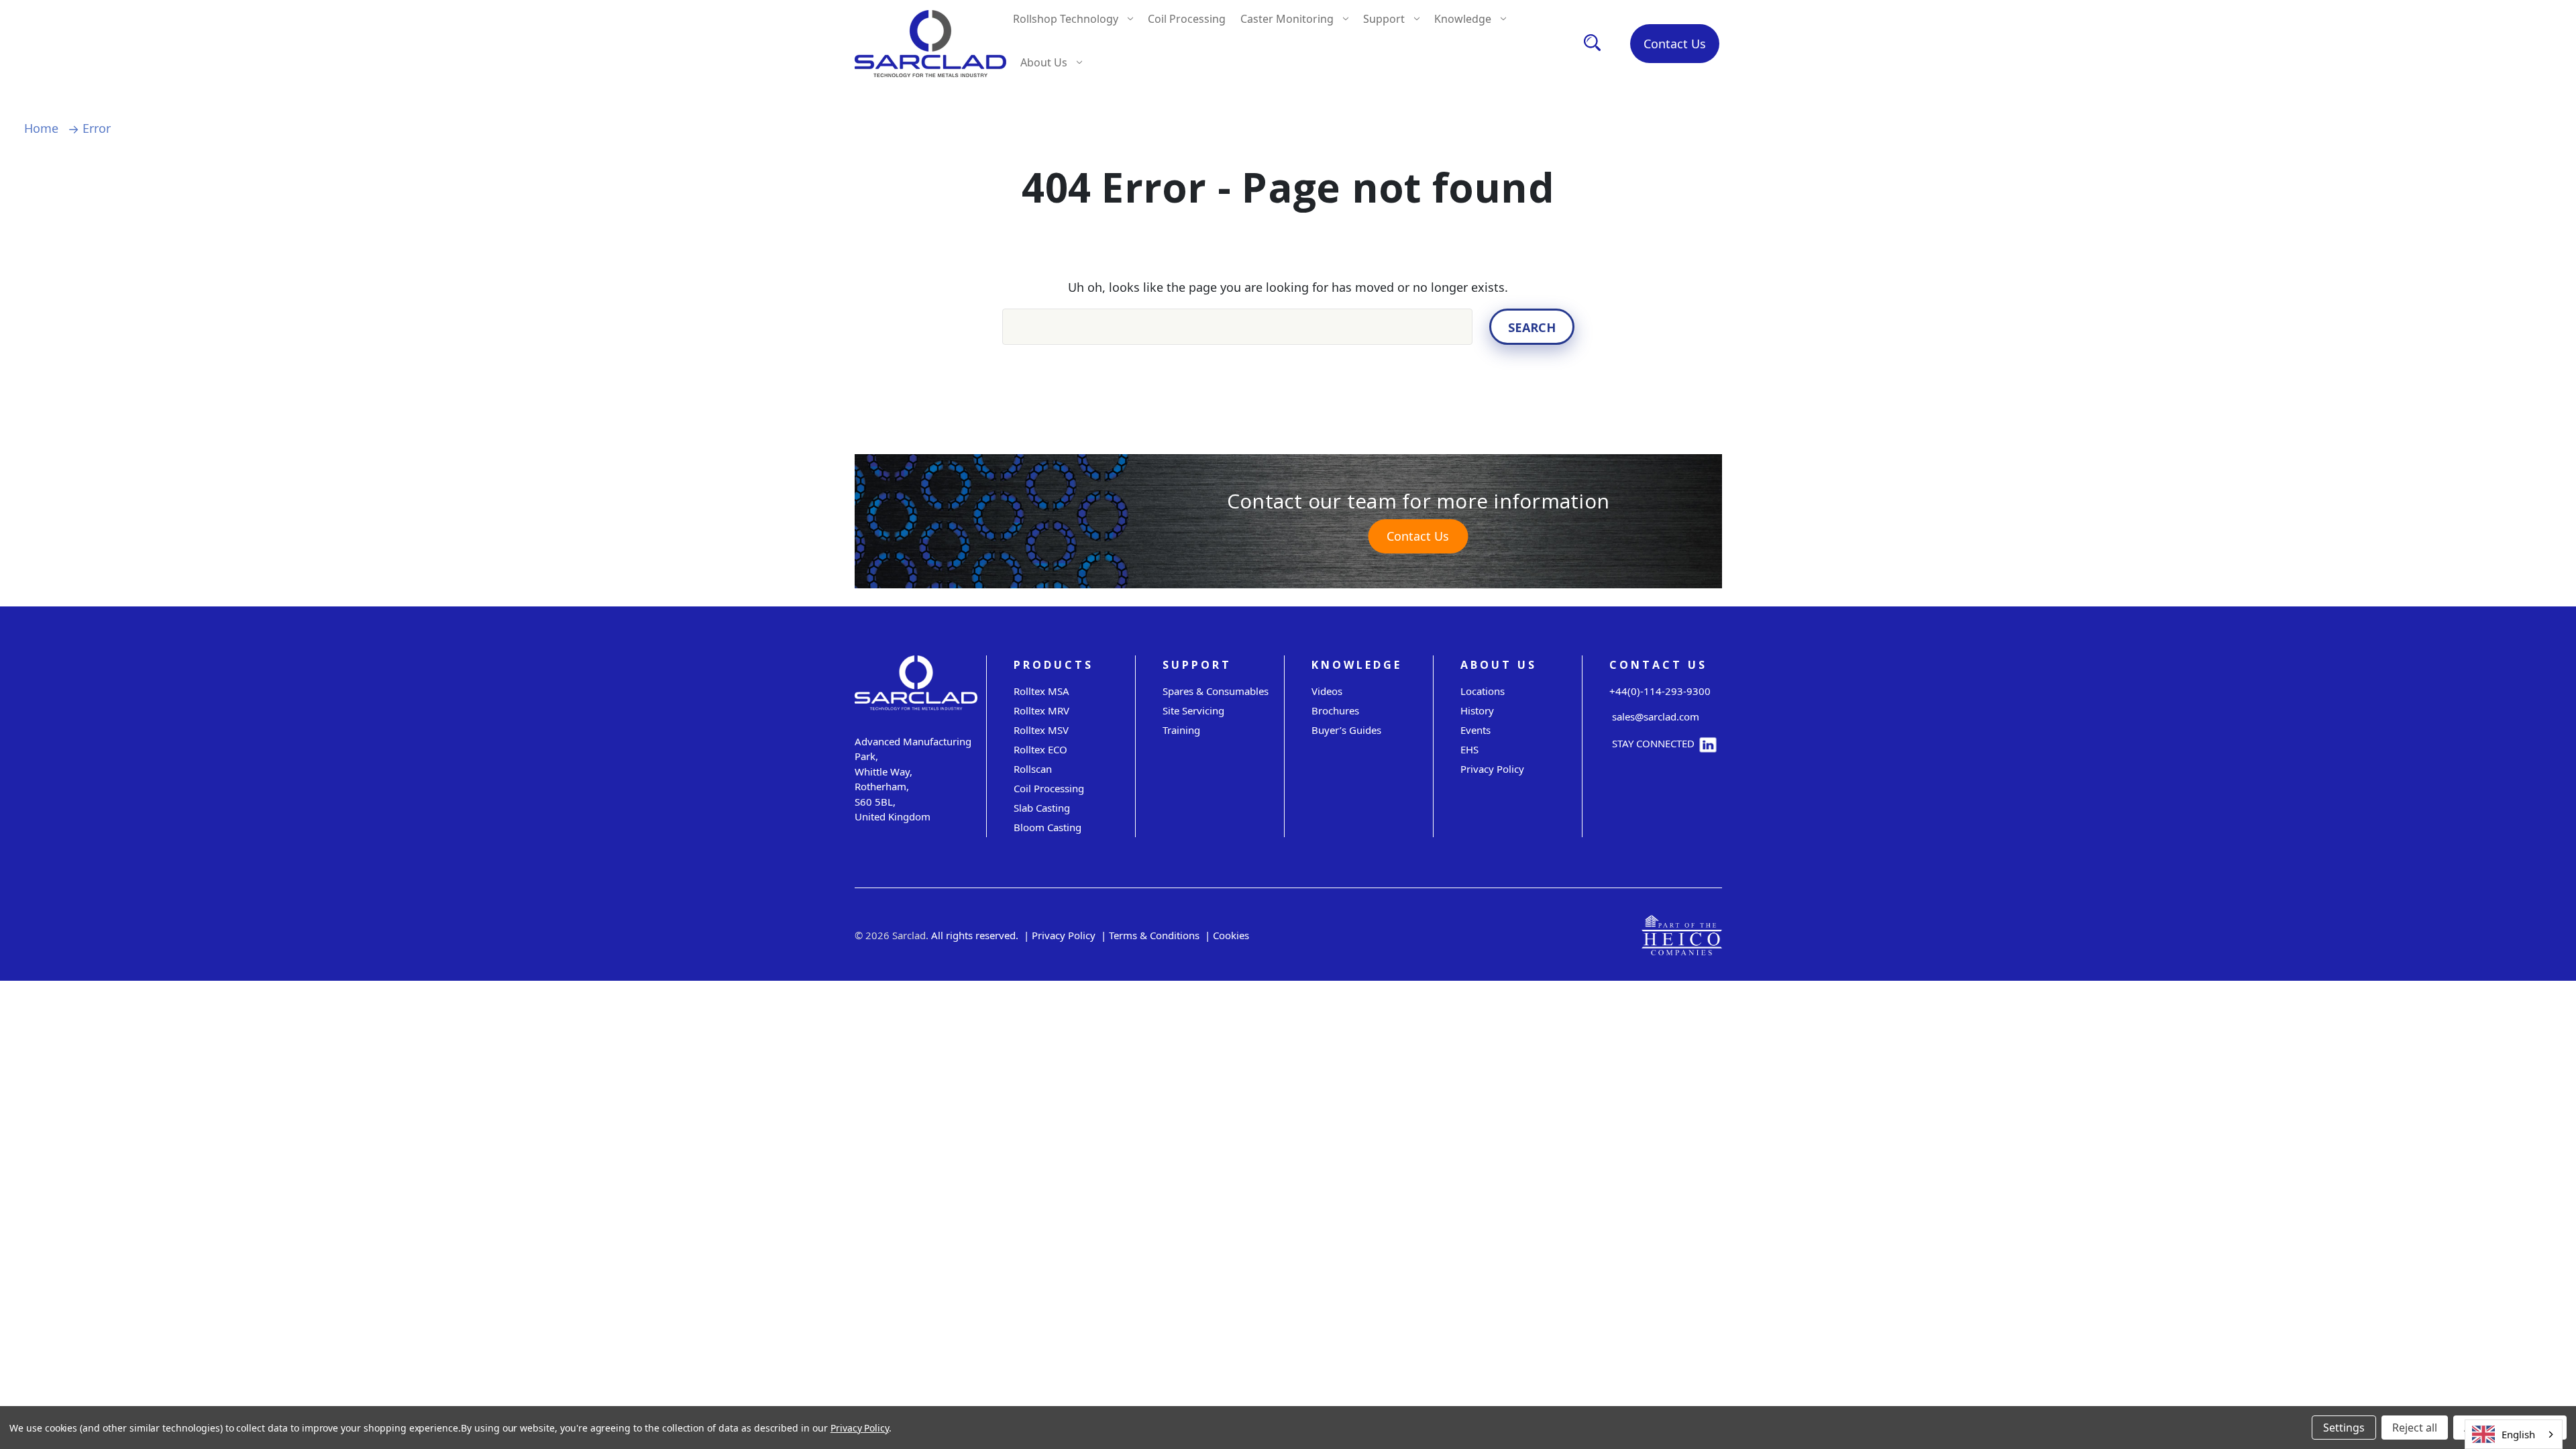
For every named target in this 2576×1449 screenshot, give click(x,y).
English (2518, 1434)
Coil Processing (1187, 19)
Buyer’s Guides (1346, 730)
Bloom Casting (1048, 827)
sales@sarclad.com (1654, 716)
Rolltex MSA (1041, 691)
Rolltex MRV (1041, 710)
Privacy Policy (1492, 769)
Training (1181, 730)
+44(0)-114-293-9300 (1660, 691)
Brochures (1335, 710)
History (1477, 710)
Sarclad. (910, 935)
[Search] (1592, 43)
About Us (1044, 62)
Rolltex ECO (1040, 749)
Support (1384, 19)
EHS (1469, 749)
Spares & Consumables (1216, 691)
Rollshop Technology (1066, 19)
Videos (1327, 691)
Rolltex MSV (1041, 730)
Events (1475, 730)
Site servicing (1193, 710)
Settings (2344, 1428)
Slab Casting (1042, 808)
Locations (1483, 691)
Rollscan (1033, 769)
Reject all (2415, 1428)
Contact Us (1675, 44)
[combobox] (2514, 1434)
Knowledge (1463, 19)
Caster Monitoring (1287, 19)
